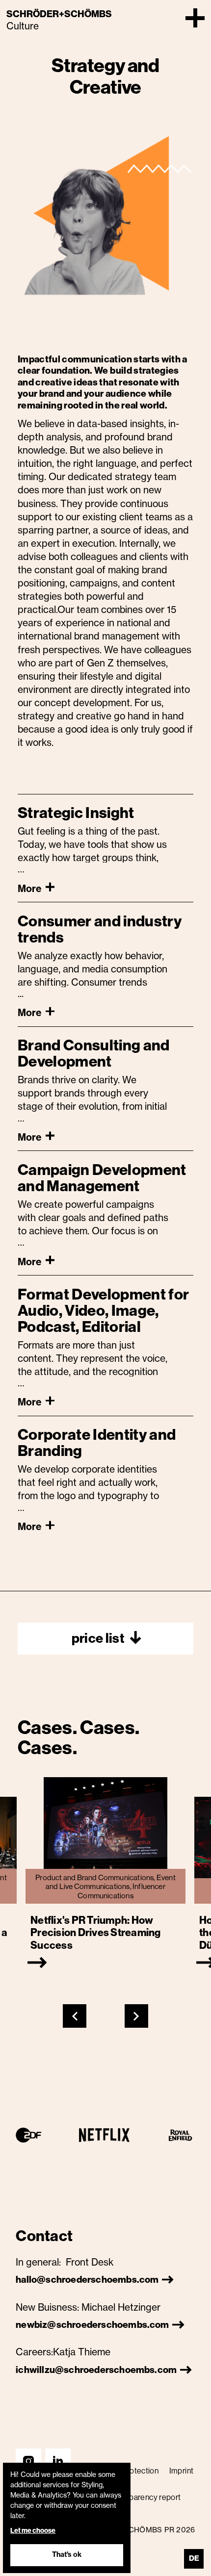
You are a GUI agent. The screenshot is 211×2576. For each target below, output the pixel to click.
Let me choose (33, 2531)
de (194, 2558)
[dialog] (67, 2518)
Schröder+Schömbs (59, 14)
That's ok (67, 2554)
